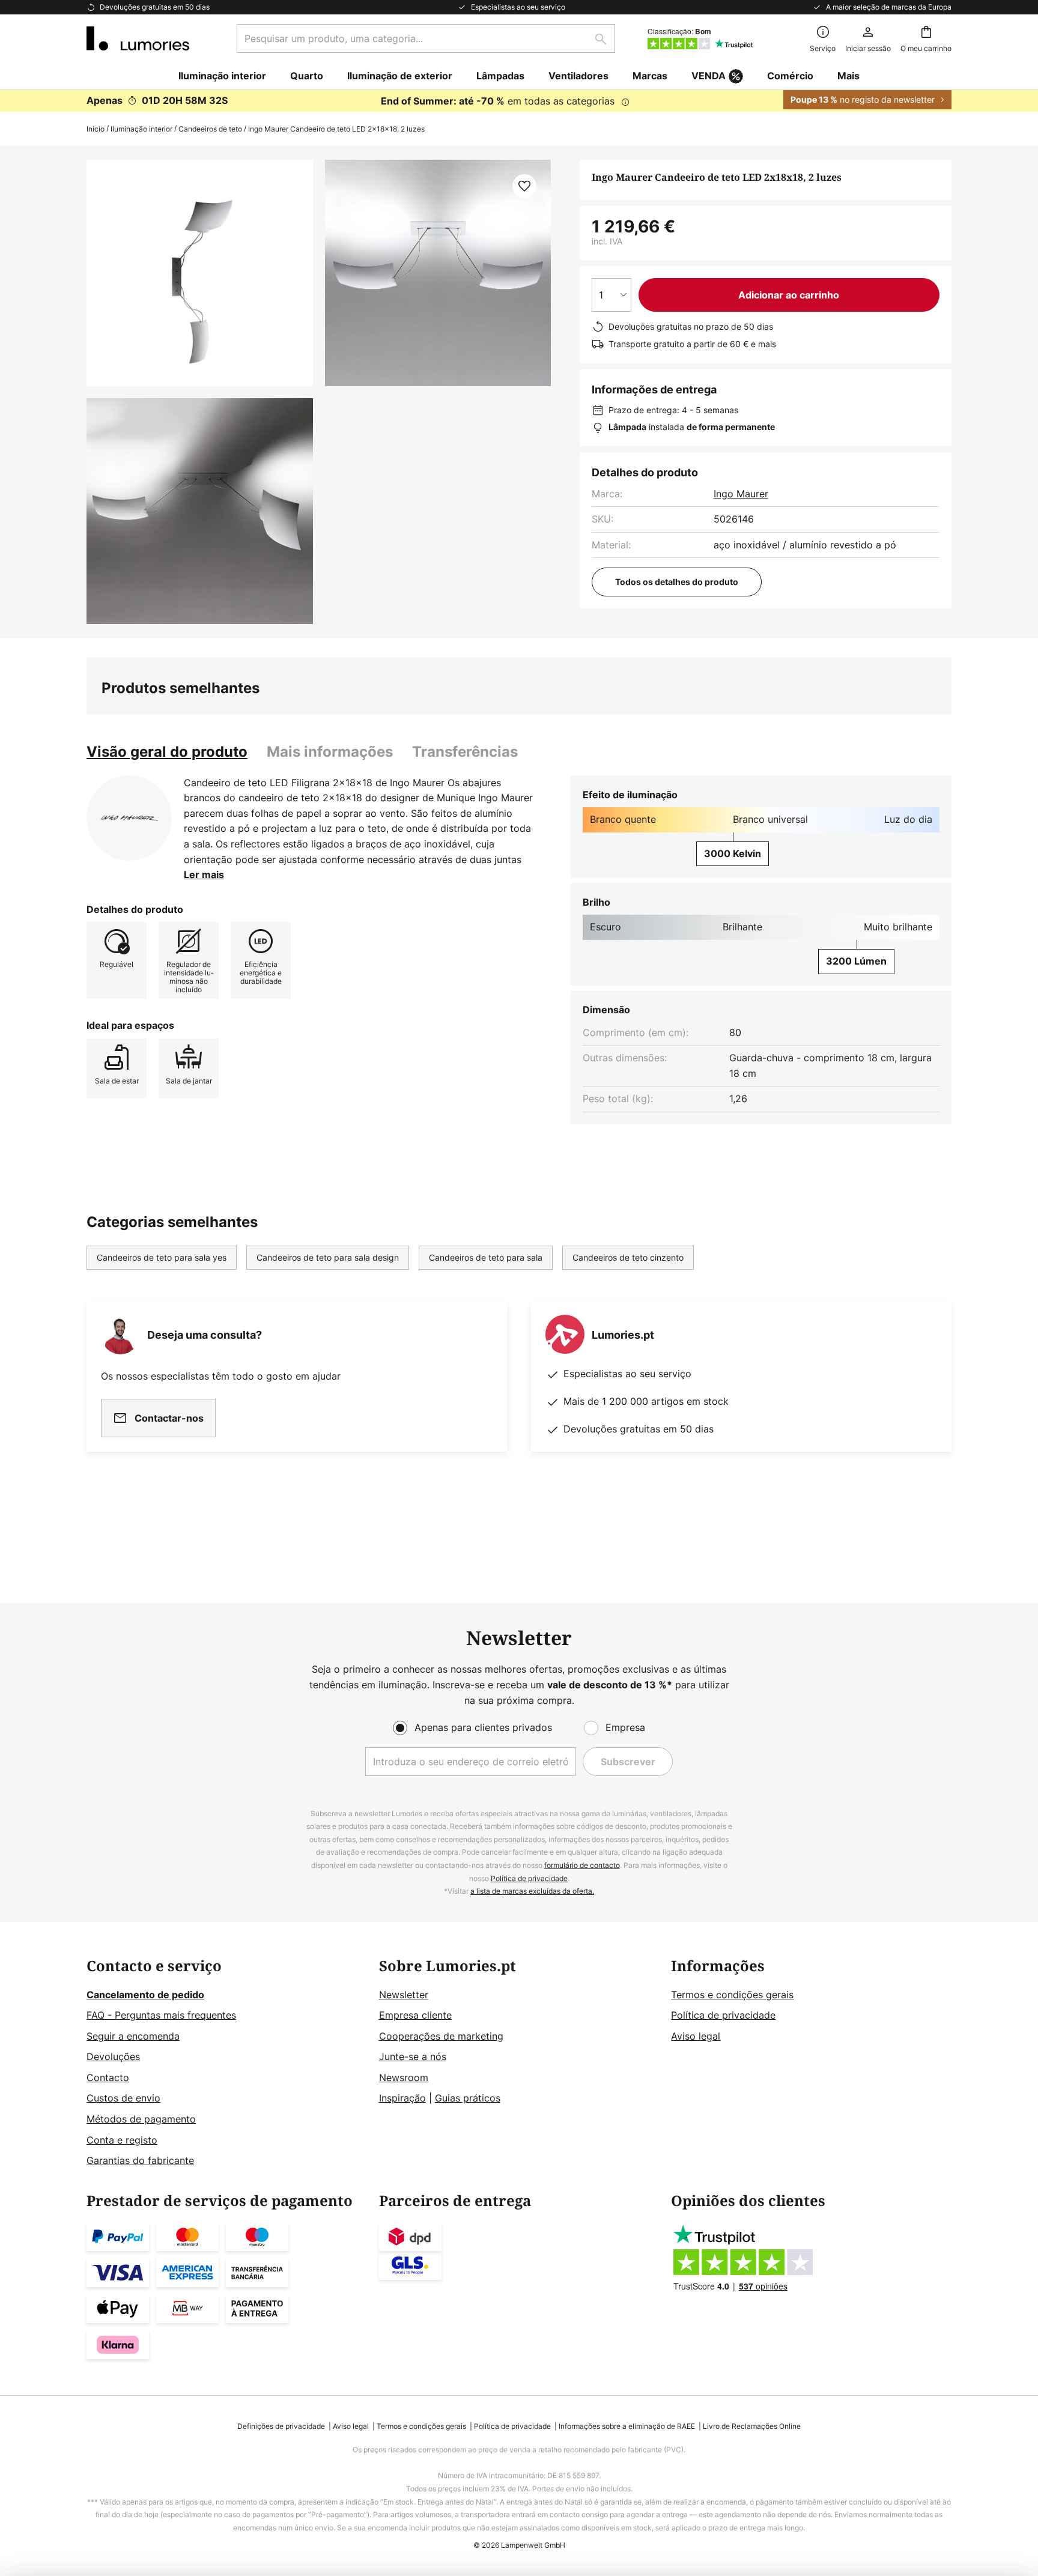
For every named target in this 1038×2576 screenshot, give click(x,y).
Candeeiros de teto (210, 129)
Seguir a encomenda (133, 2036)
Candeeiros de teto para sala (486, 1257)
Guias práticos (468, 2098)
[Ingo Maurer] (129, 818)
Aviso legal (696, 2036)
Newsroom (404, 2077)
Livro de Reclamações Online (752, 2426)
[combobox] (426, 38)
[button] (200, 511)
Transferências (465, 752)
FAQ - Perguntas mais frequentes (161, 2015)
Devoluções (113, 2056)
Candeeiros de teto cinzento (628, 1257)
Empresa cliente (415, 2015)
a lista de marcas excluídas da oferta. (532, 1891)
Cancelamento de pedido (145, 1995)
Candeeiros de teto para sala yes (162, 1257)
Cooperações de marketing (441, 2036)
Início (96, 129)
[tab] (167, 752)
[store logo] (138, 38)
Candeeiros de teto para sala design (328, 1257)
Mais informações (330, 752)
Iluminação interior (141, 129)
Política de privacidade (529, 1878)
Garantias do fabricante (140, 2160)
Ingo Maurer (741, 494)
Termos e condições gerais (732, 1995)
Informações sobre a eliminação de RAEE (627, 2426)
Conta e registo (122, 2140)
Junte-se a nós (413, 2056)
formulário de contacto (582, 1865)
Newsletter (404, 1995)
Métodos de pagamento (141, 2119)
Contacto (108, 2077)
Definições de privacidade (281, 2426)
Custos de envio (123, 2098)
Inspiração (402, 2098)
